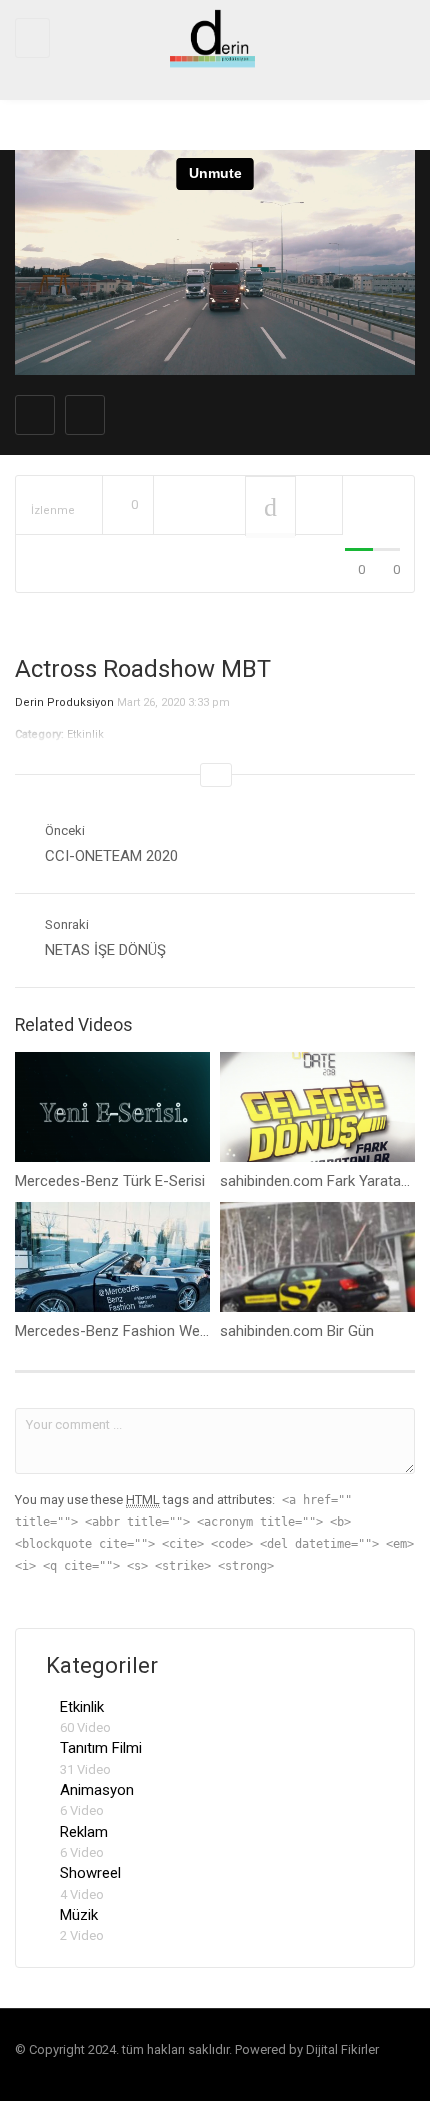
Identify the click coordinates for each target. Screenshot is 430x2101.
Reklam (84, 1832)
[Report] (319, 505)
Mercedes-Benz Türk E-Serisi (110, 1181)
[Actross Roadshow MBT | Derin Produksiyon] (210, 37)
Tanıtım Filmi (101, 1748)
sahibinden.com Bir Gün (297, 1331)
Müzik (79, 1915)
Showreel (90, 1873)
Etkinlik (82, 1707)
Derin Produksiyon (64, 702)
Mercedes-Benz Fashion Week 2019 (133, 1331)
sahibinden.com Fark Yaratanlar (322, 1181)
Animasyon (97, 1790)
